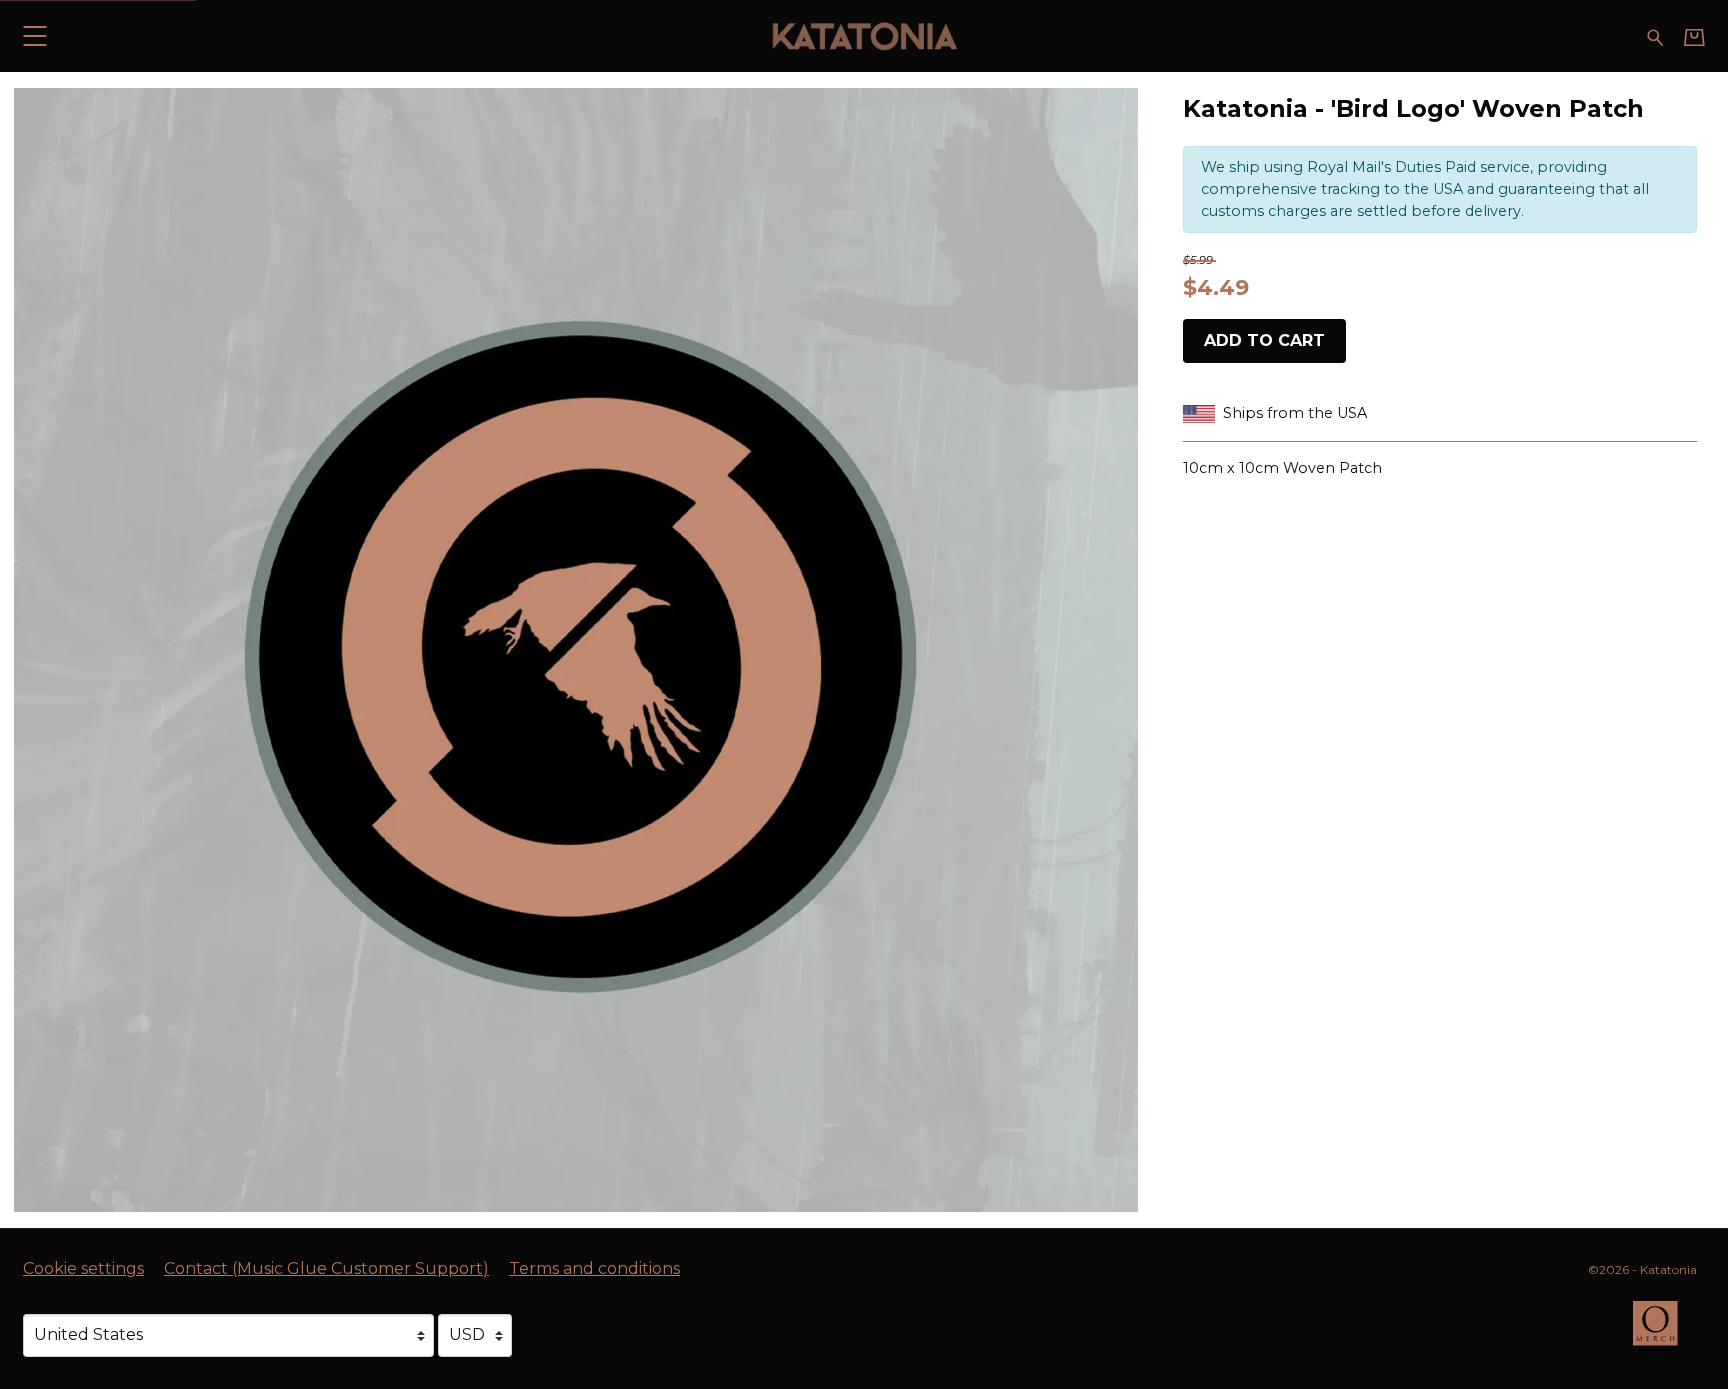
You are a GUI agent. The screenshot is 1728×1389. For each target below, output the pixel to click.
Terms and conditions (594, 1268)
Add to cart (1264, 340)
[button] (34, 35)
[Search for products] (1655, 35)
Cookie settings (83, 1268)
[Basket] (1694, 37)
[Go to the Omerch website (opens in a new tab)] (1665, 1333)
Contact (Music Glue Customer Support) (326, 1268)
